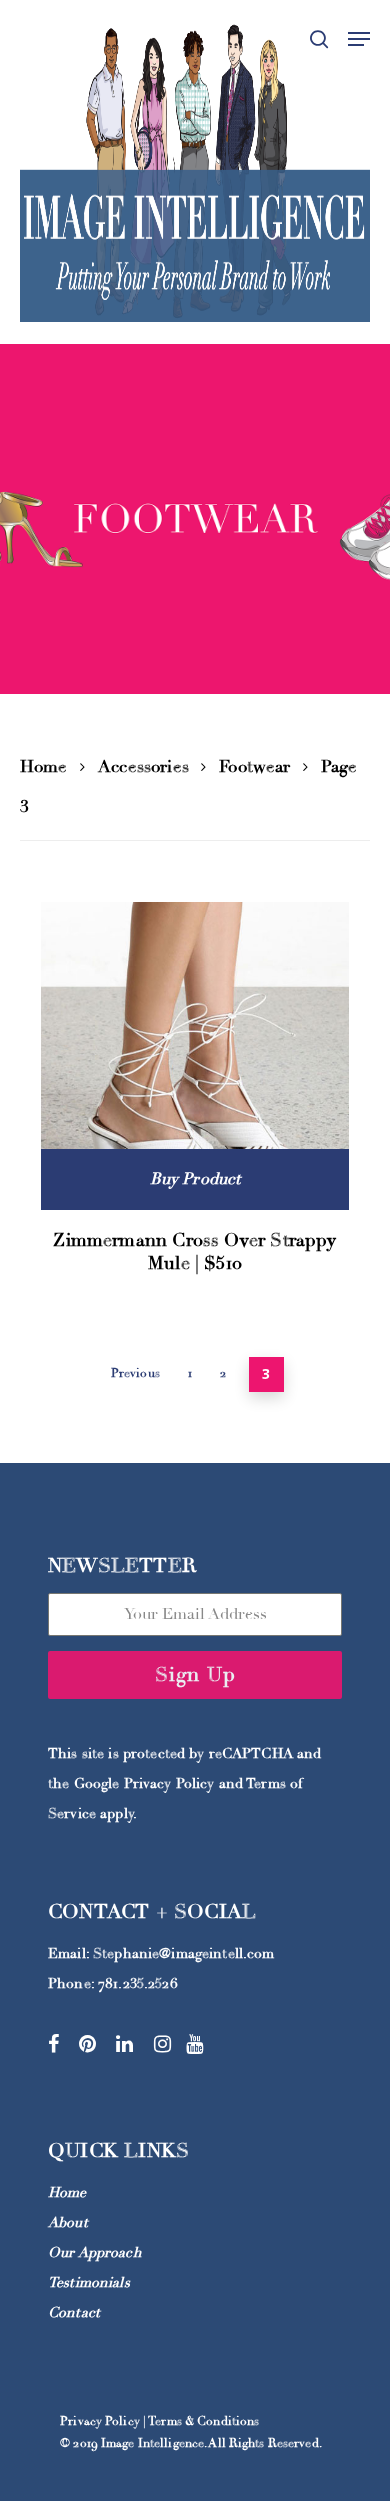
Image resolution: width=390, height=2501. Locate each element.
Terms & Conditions (203, 2421)
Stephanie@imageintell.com (184, 1953)
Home (44, 766)
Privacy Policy (169, 1783)
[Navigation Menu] (359, 39)
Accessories (143, 766)
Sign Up (195, 1674)
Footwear (254, 766)
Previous (135, 1373)
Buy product (195, 1179)
